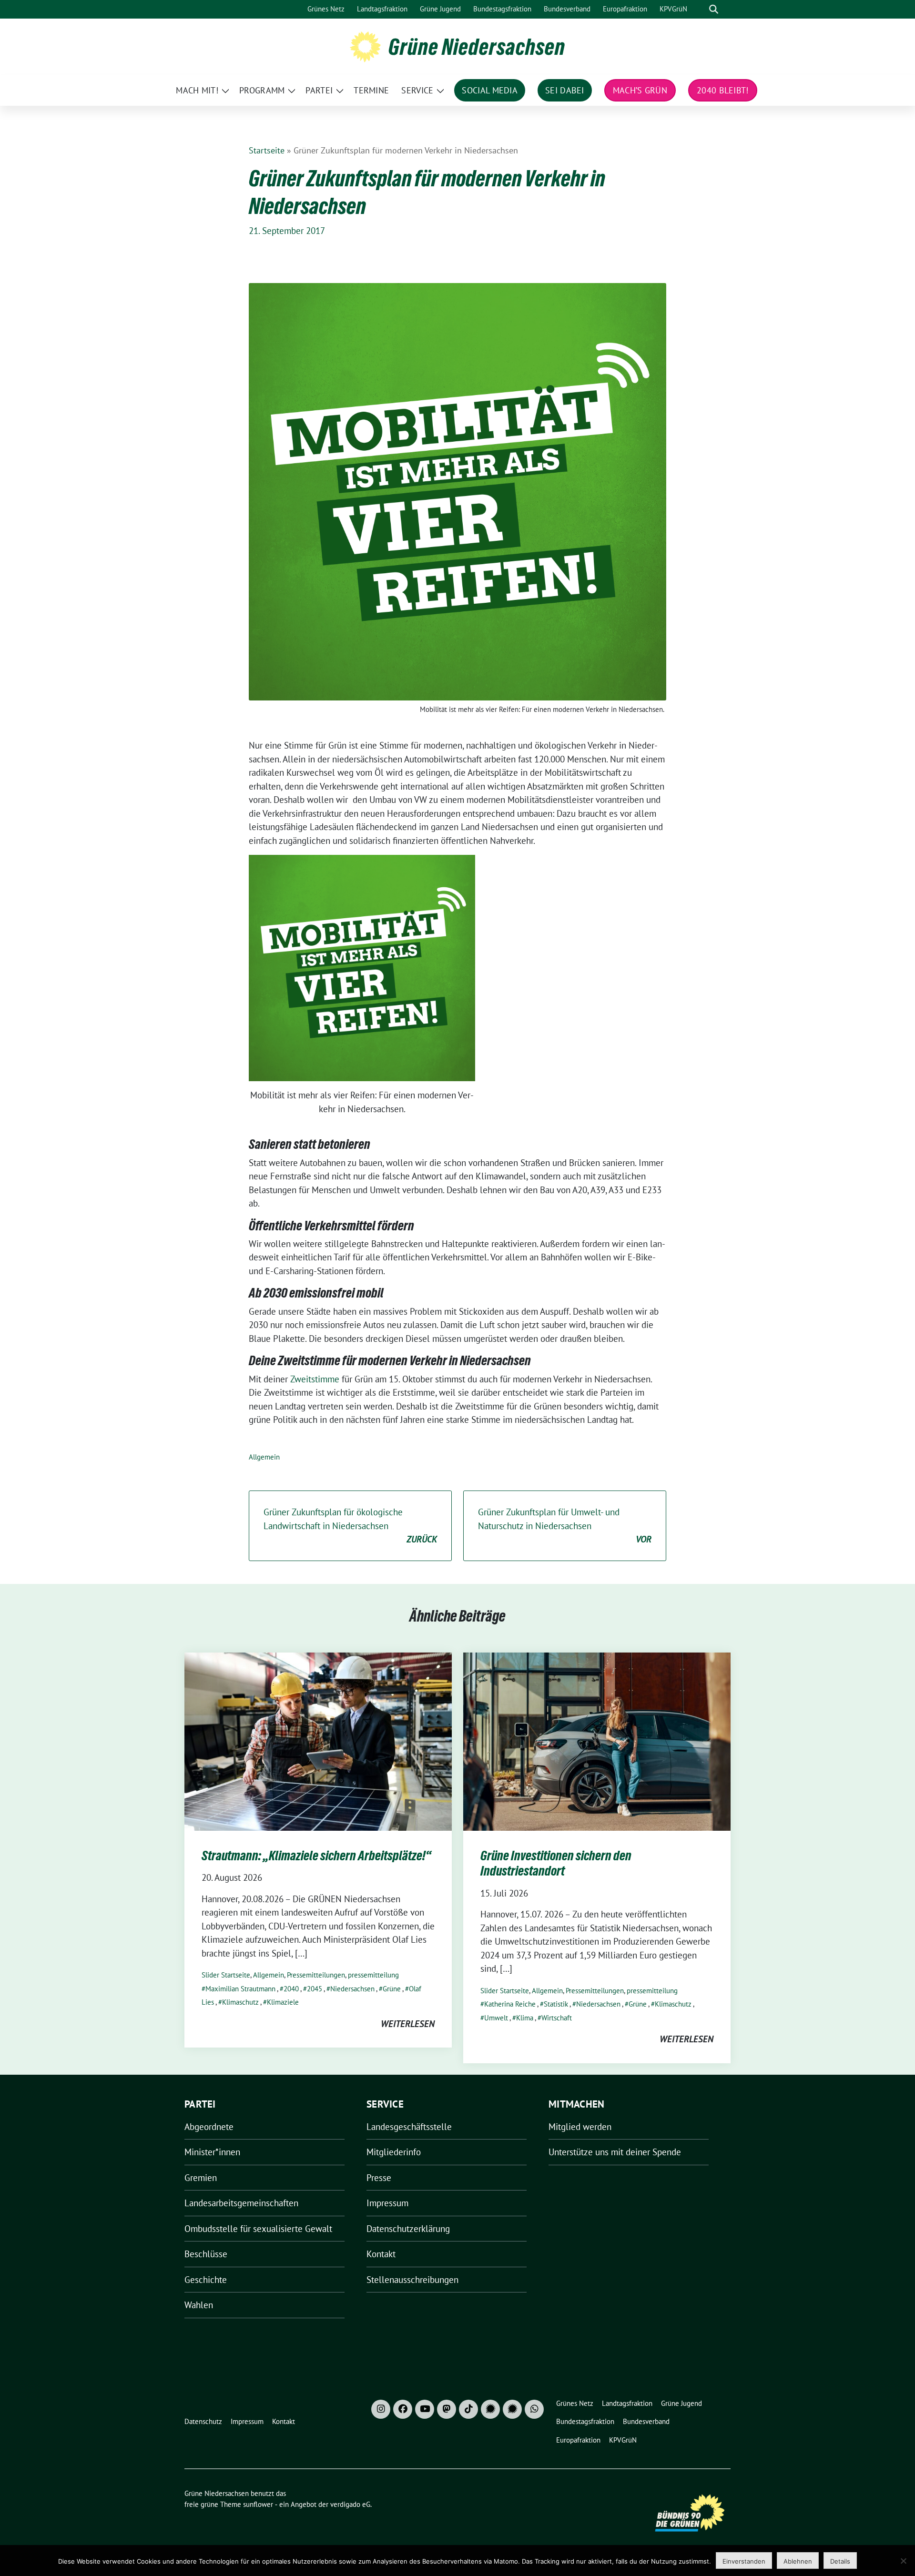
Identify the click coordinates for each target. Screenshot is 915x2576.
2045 (315, 1989)
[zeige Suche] (714, 9)
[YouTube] (425, 2409)
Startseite (267, 150)
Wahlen (199, 2305)
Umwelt (496, 2018)
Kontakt (381, 2254)
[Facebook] (403, 2409)
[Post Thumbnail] (318, 1741)
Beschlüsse (206, 2254)
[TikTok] (468, 2409)
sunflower (258, 2504)
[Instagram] (381, 2409)
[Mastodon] (447, 2409)
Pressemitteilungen (316, 1975)
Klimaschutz (240, 2002)
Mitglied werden (580, 2127)
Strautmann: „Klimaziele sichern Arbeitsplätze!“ (316, 1856)
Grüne (392, 1989)
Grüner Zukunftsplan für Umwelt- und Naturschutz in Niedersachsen (565, 1526)
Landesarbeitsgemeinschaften (241, 2203)
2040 (291, 1989)
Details (840, 2561)
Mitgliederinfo (394, 2152)
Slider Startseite (226, 1975)
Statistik (556, 2004)
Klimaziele (283, 2002)
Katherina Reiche (510, 2004)
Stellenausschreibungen (412, 2280)
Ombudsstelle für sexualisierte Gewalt (258, 2229)
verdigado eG (350, 2504)
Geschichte (206, 2280)
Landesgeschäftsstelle (409, 2127)
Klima (525, 2018)
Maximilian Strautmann (240, 1989)
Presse (379, 2178)
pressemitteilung (373, 1975)
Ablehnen (798, 2561)
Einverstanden (744, 2561)
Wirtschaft (557, 2018)
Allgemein (264, 1457)
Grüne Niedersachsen (477, 47)
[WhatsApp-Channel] (534, 2409)
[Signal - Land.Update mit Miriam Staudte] (512, 2409)
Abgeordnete (209, 2127)
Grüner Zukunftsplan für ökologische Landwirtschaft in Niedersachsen (350, 1526)
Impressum (387, 2203)
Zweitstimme (316, 1379)
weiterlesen (408, 2024)
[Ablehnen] (903, 2561)
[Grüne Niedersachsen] (365, 46)
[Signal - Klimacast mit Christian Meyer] (490, 2409)
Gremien (201, 2178)
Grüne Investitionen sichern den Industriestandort (556, 1863)
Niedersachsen (352, 1989)
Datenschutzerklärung (408, 2229)
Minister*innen (212, 2152)
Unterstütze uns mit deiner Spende (615, 2152)
